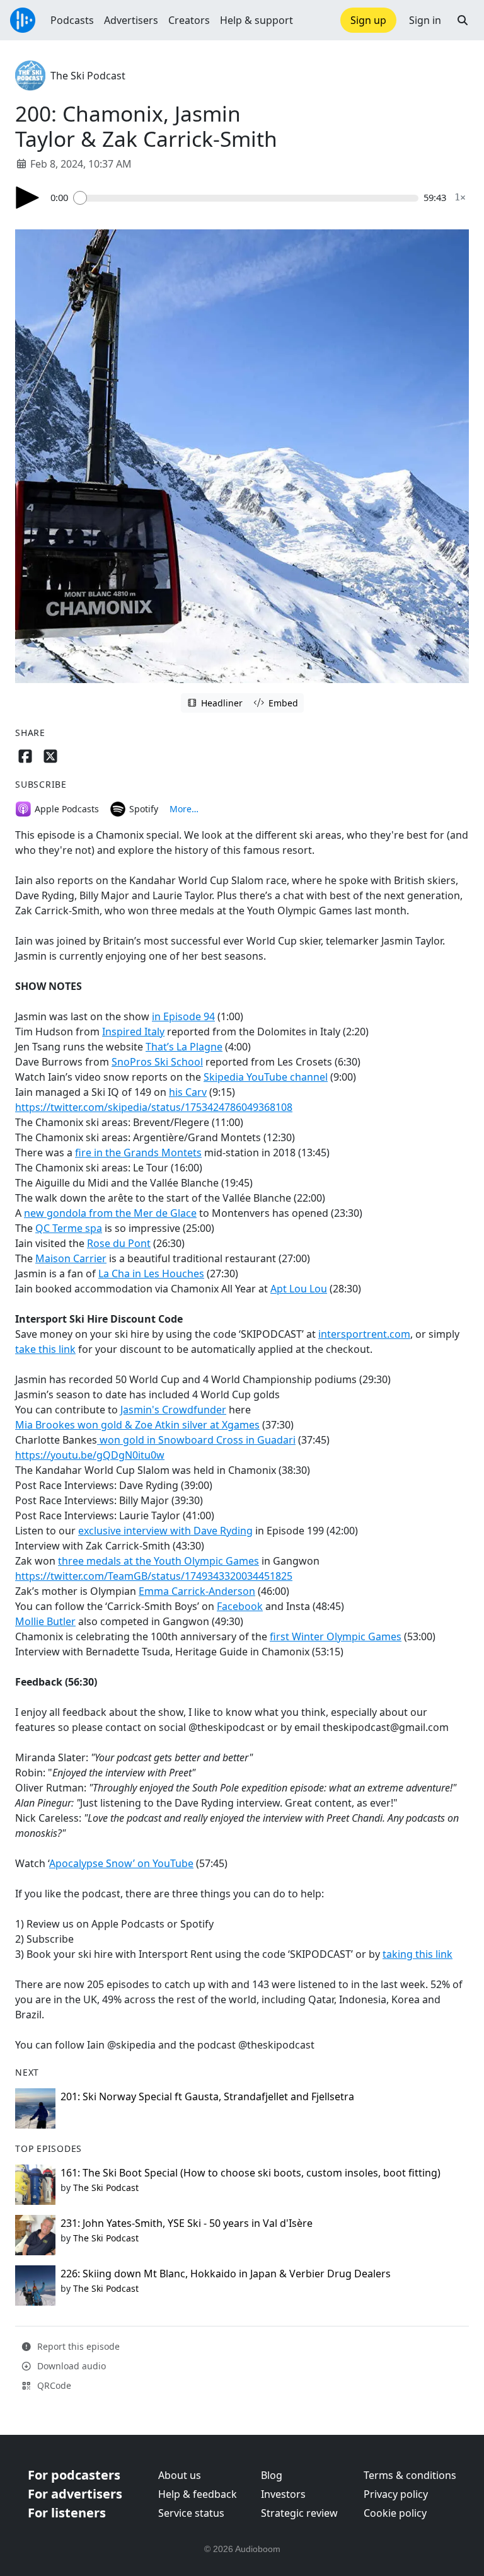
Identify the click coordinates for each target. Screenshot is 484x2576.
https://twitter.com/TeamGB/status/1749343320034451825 (154, 1576)
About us (180, 2475)
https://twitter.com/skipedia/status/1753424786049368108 (154, 1107)
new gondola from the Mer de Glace (110, 1213)
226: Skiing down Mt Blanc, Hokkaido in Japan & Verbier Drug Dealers (226, 2274)
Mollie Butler (45, 1621)
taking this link (418, 1954)
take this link (45, 1349)
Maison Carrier (71, 1258)
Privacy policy (396, 2494)
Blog (272, 2475)
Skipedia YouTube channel (266, 1077)
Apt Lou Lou (299, 1289)
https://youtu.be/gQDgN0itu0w (90, 1455)
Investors (283, 2494)
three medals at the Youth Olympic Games (158, 1561)
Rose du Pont (119, 1243)
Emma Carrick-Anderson (197, 1591)
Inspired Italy (133, 1032)
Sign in (425, 20)
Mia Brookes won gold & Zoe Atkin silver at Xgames (137, 1425)
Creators (189, 20)
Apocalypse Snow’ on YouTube (121, 1863)
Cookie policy (395, 2513)
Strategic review (299, 2513)
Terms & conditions (410, 2475)
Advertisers (131, 20)
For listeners (67, 2513)
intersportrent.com (364, 1334)
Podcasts (72, 20)
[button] (463, 20)
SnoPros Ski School (157, 1062)
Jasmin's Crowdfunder (173, 1410)
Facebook (240, 1606)
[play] (28, 198)
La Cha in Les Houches (151, 1274)
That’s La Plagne (184, 1047)
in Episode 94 (183, 1016)
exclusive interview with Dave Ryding (165, 1531)
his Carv (188, 1092)
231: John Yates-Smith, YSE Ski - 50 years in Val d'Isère (187, 2223)
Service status (191, 2513)
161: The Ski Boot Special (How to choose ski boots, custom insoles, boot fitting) (251, 2173)
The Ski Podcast (88, 76)
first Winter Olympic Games (336, 1636)
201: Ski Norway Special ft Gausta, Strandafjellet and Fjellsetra (207, 2096)
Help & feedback (198, 2494)
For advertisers (75, 2494)
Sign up (368, 20)
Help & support (256, 20)
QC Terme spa (69, 1228)
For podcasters (74, 2475)
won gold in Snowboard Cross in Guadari (196, 1440)
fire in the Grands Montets (138, 1153)
